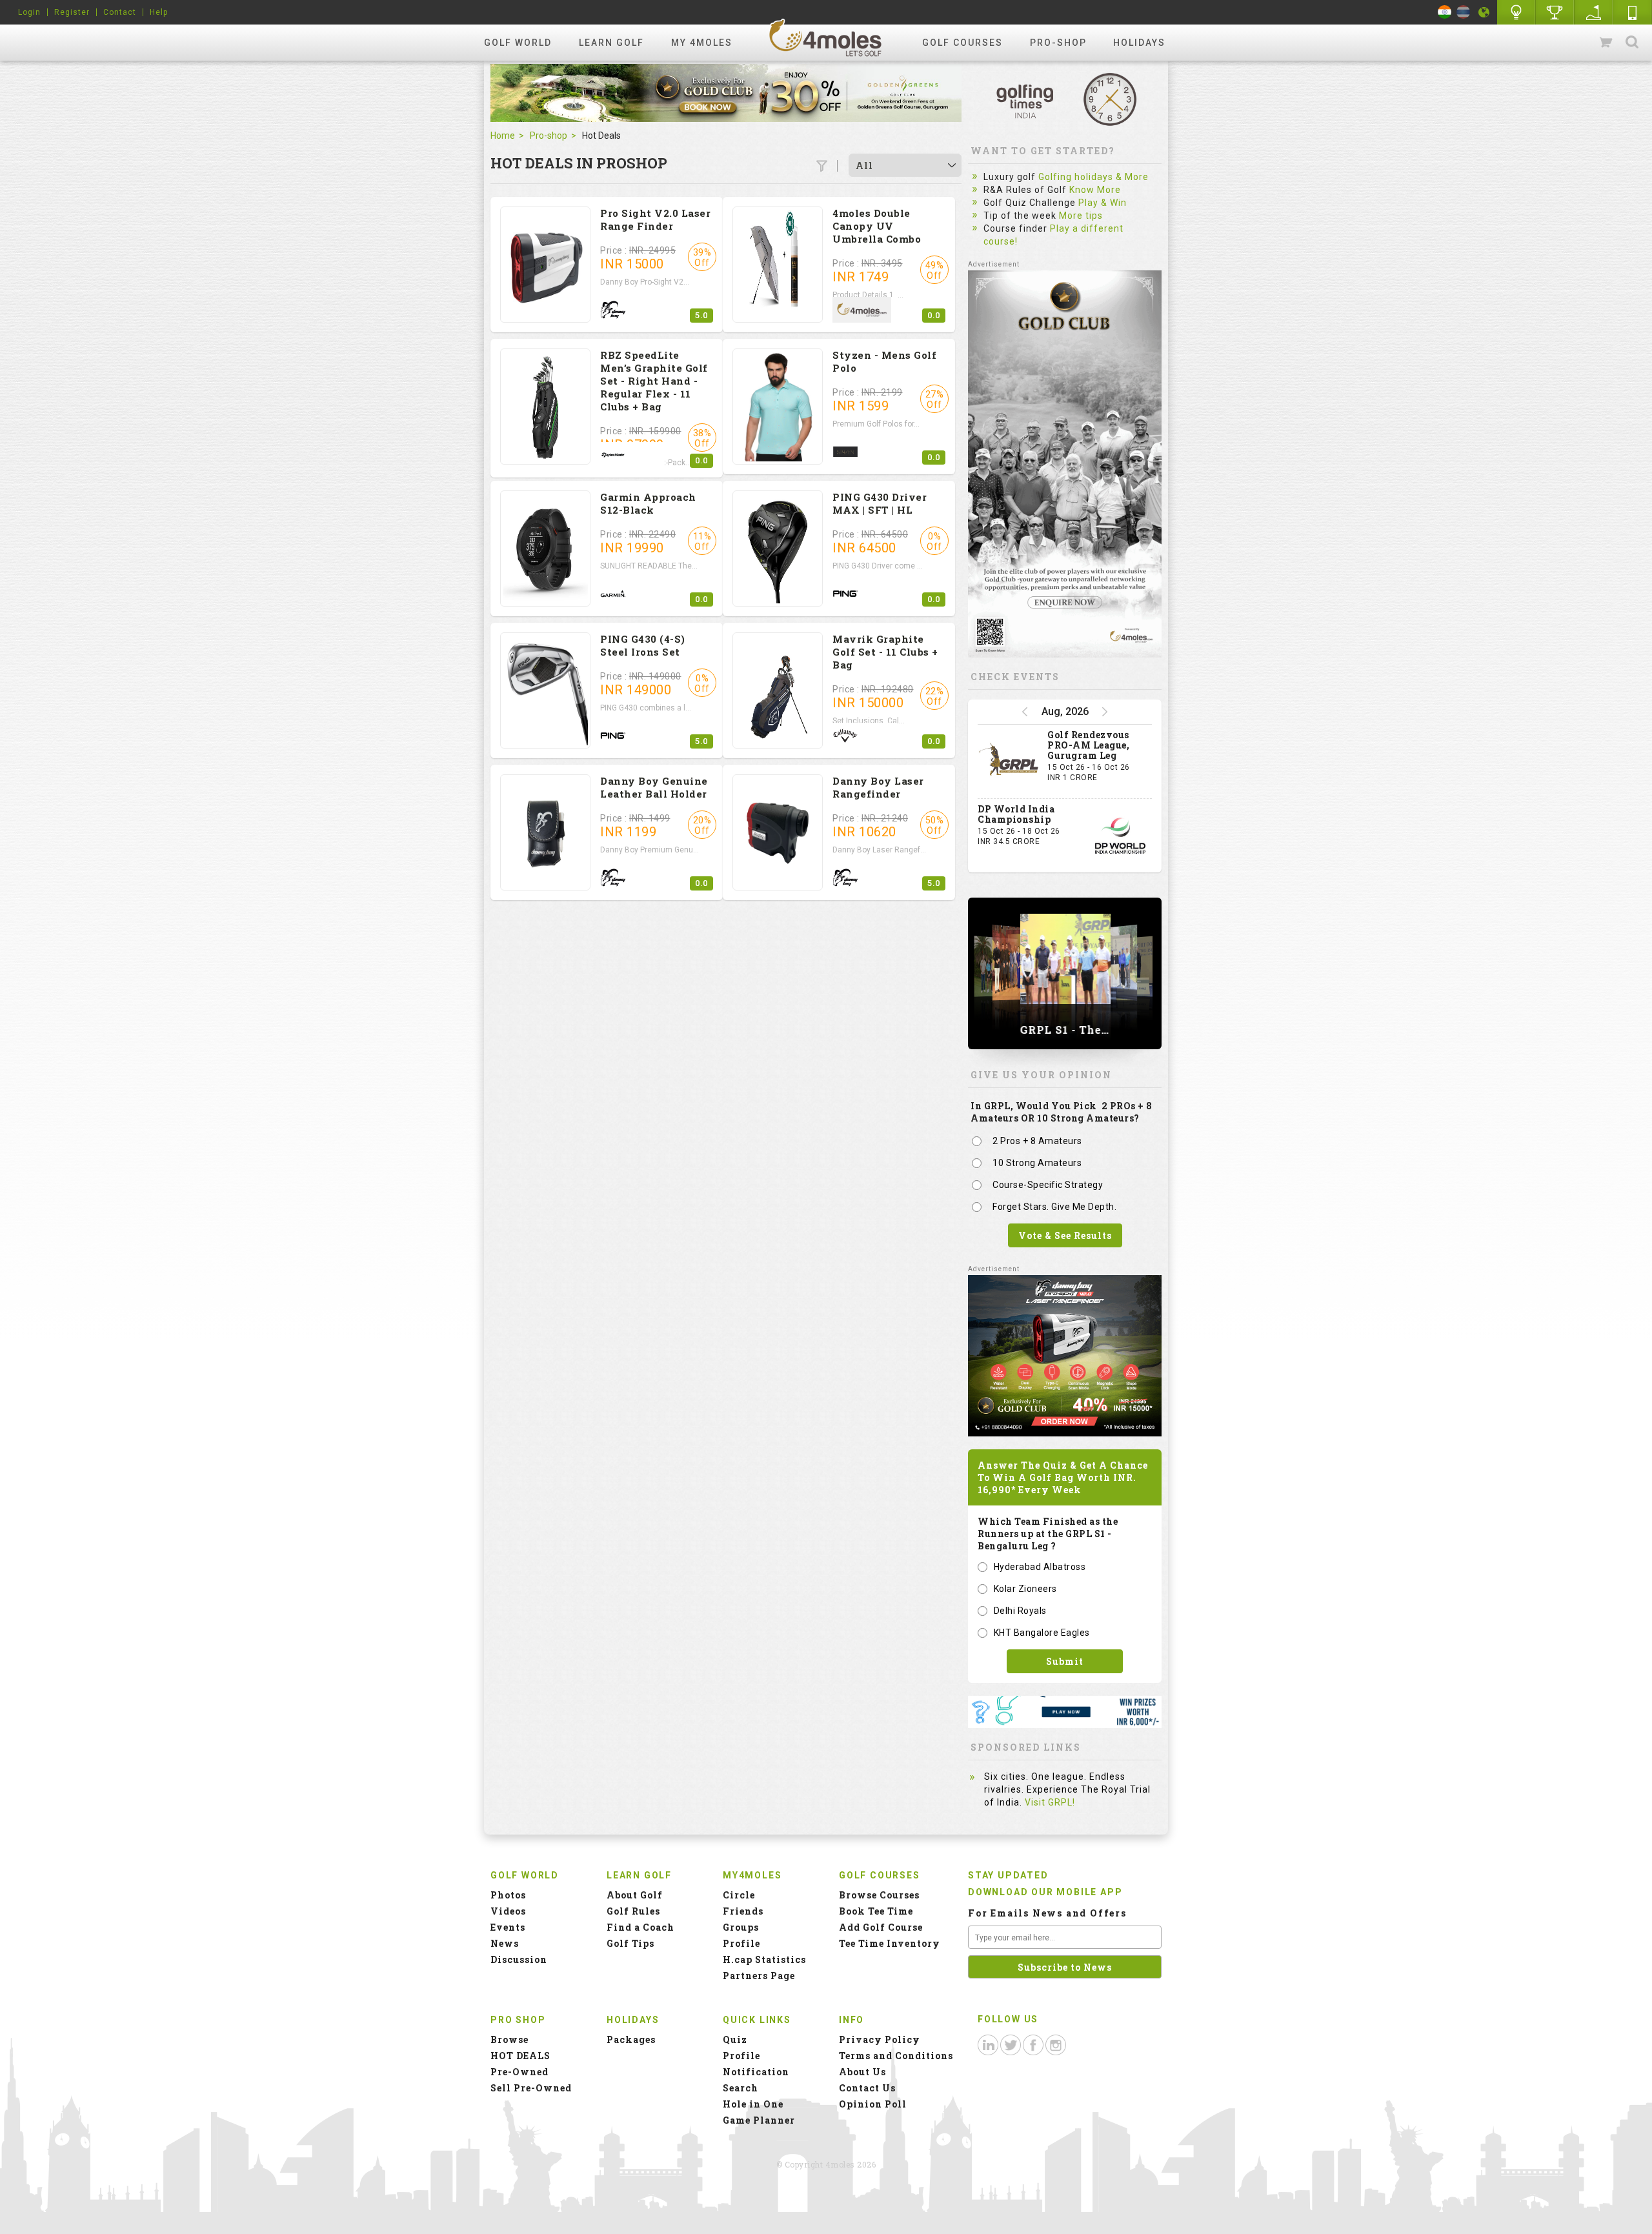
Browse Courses (879, 1895)
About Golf (635, 1895)
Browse (509, 2039)
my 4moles (702, 43)
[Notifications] (1484, 12)
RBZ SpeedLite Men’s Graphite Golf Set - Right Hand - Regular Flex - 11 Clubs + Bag (654, 381)
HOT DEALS (520, 2056)
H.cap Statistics (764, 1959)
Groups (741, 1927)
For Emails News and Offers (1047, 1913)
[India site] (1445, 12)
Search (1632, 43)
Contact (120, 12)
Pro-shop (1058, 43)
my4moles (826, 37)
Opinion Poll (873, 2104)
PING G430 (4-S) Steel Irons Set (643, 645)
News (505, 1943)
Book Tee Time (876, 1911)
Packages (631, 2039)
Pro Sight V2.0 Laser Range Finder (655, 219)
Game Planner (759, 2120)
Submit (1065, 1661)
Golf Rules (633, 1911)
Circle (739, 1895)
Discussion (519, 1959)
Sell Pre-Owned (531, 2088)
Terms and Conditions (896, 2056)
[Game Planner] (1594, 12)
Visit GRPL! (1050, 1802)
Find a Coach (640, 1927)
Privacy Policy (880, 2039)
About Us (862, 2072)
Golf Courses (962, 43)
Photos (508, 1895)
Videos (508, 1911)
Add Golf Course (881, 1927)
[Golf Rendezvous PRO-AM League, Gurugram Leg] (1009, 761)
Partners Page (759, 1976)
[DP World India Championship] (1120, 836)
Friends (743, 1911)
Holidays (1139, 43)
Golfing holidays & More (1093, 177)
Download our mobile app (1045, 1892)
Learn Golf (611, 43)
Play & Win (1103, 203)
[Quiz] (1516, 12)
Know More (1095, 190)
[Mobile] (1633, 12)
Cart (1607, 43)
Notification (756, 2072)
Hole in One (1555, 12)
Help (159, 12)
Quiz (735, 2039)
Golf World (518, 43)
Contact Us (867, 2088)
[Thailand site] (1463, 12)
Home (503, 136)
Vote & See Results (1065, 1235)
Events (508, 1927)
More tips (1081, 216)
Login (29, 12)
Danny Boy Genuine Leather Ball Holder (654, 787)
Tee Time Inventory (890, 1943)
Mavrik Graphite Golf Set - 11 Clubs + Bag (885, 652)
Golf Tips (630, 1943)
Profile (741, 1943)
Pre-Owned (519, 2072)
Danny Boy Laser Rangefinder (878, 787)
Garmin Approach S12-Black (648, 503)
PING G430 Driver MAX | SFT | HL (880, 503)
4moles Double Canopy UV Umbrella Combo (877, 226)
